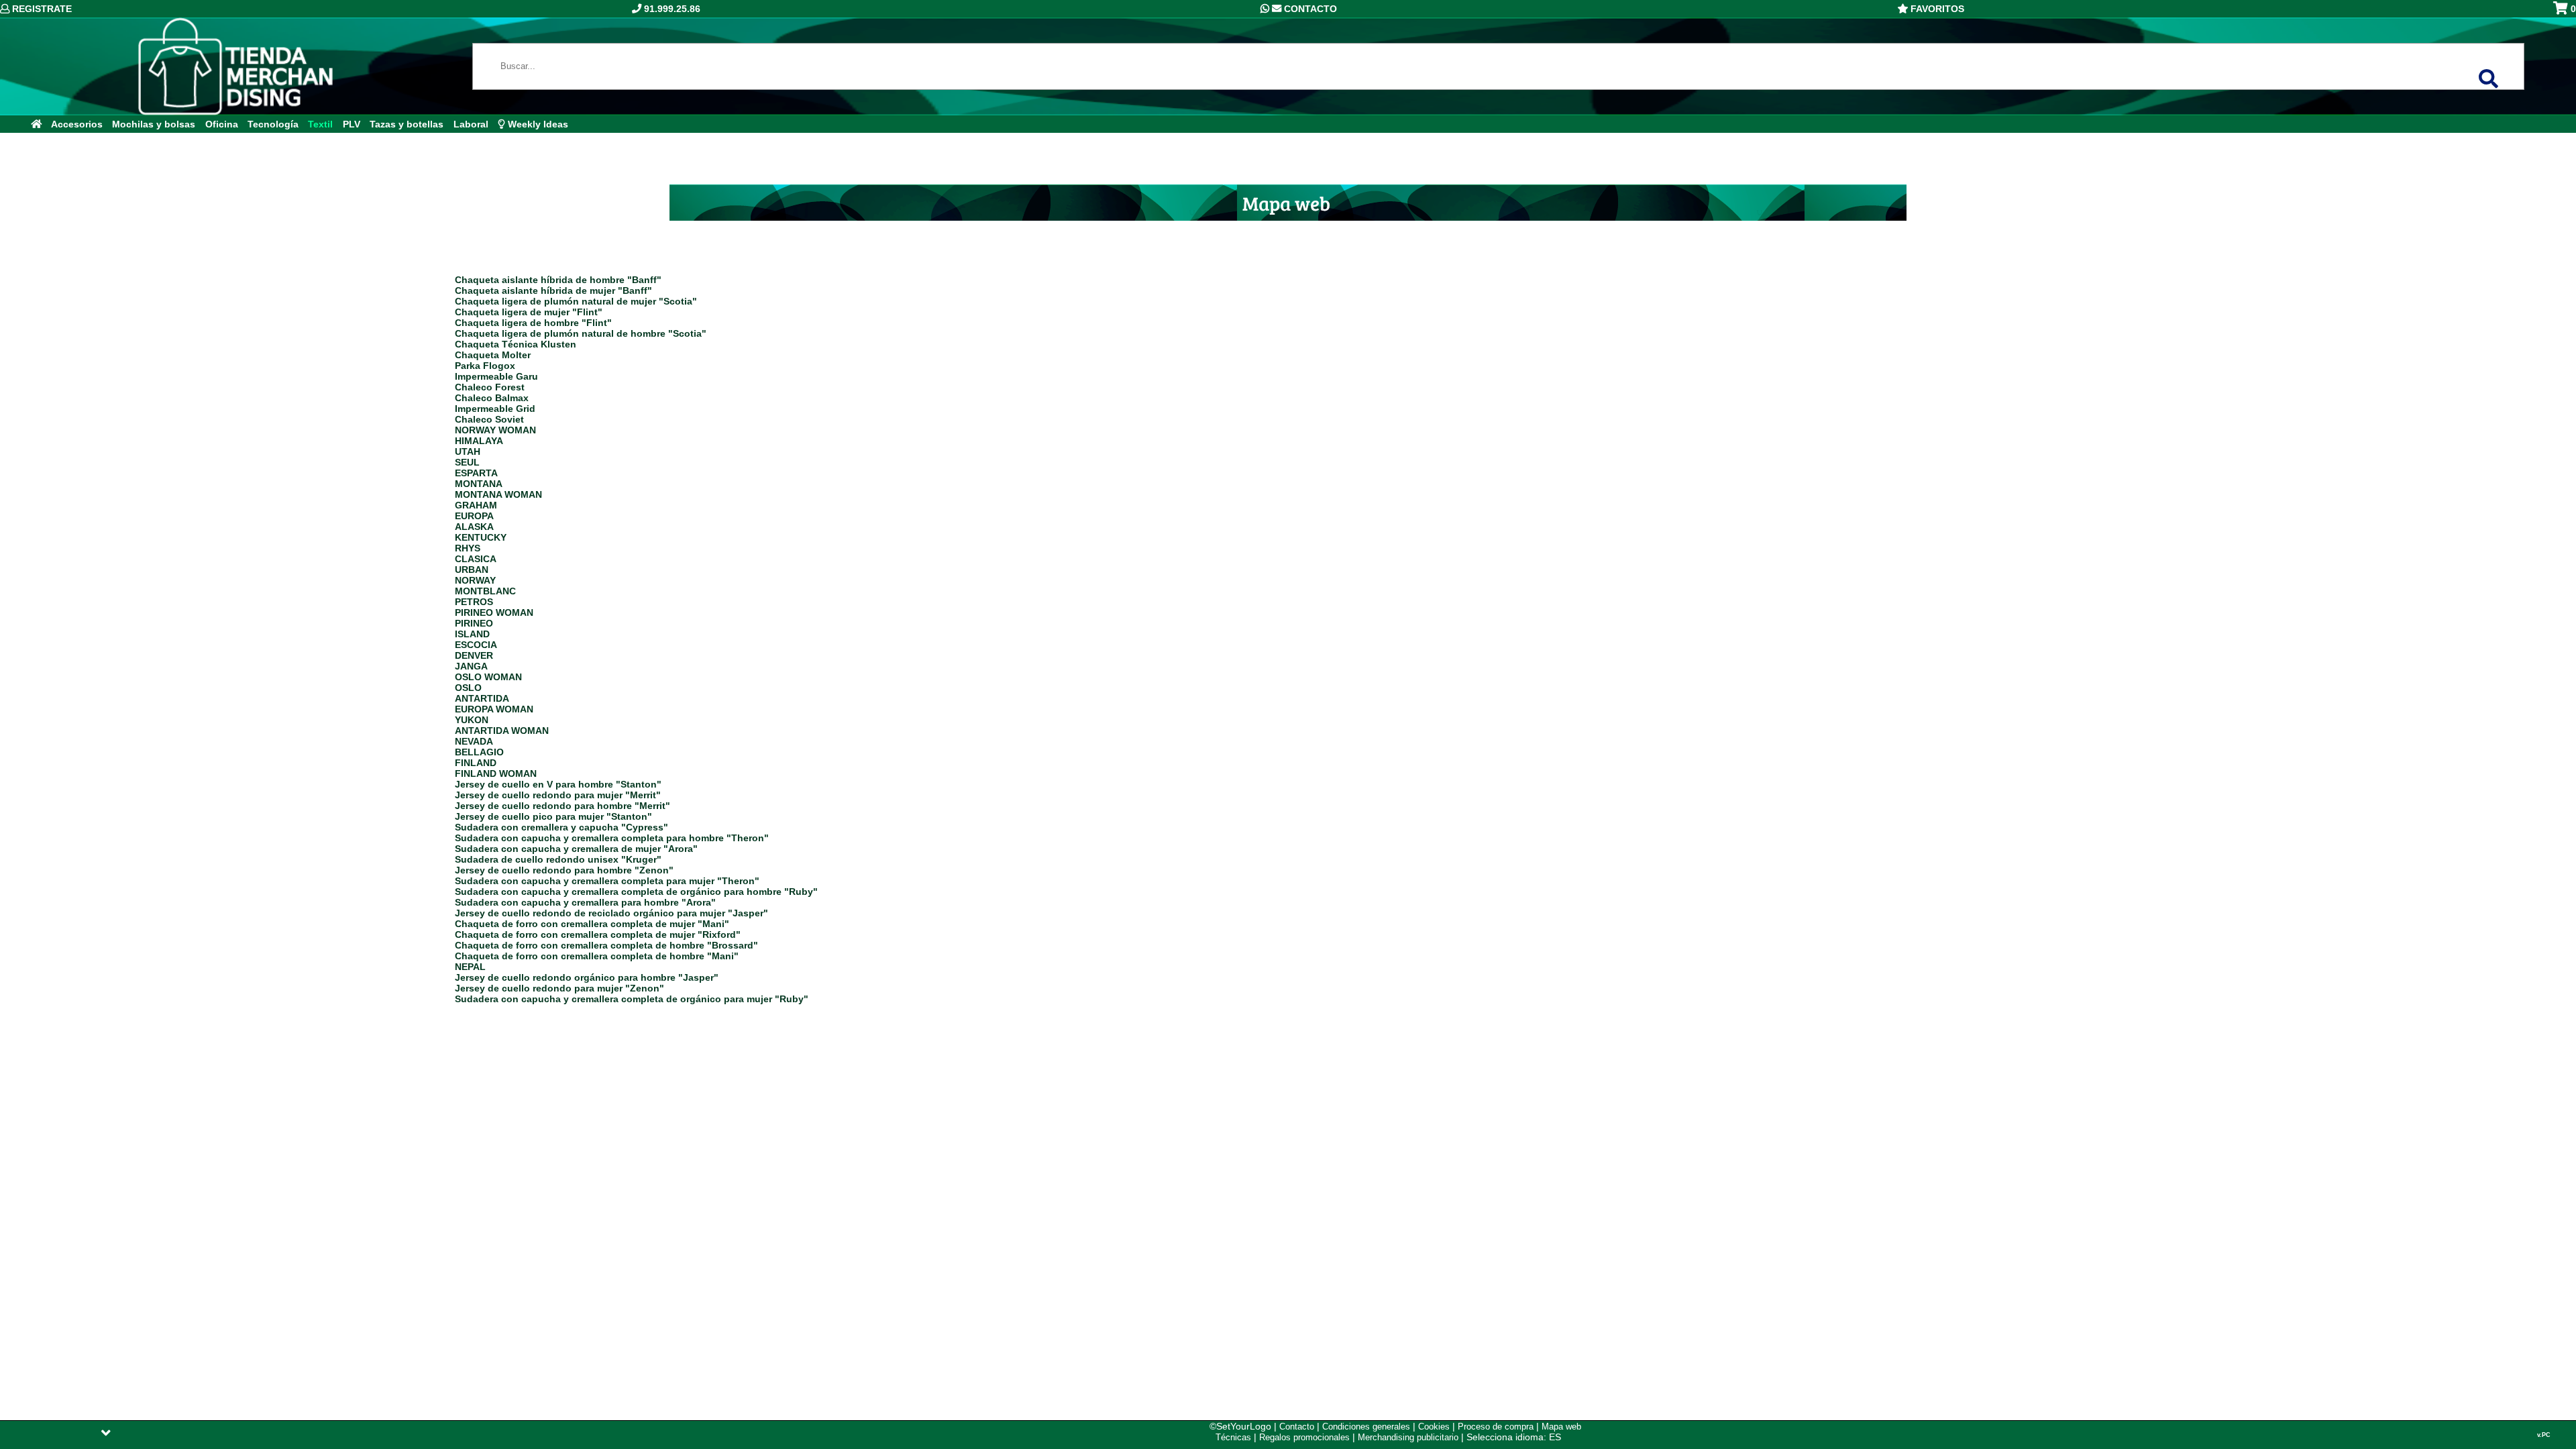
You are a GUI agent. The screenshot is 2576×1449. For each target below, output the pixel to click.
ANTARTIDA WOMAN (502, 731)
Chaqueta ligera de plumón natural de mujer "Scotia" (576, 301)
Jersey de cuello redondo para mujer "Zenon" (559, 988)
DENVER (474, 655)
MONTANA (479, 484)
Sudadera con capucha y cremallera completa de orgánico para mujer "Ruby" (632, 999)
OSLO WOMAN (488, 677)
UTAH (468, 451)
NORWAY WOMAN (495, 430)
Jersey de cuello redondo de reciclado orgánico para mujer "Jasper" (611, 913)
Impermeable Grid (495, 409)
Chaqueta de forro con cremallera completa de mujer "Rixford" (598, 934)
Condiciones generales (1366, 1427)
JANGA (471, 666)
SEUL (467, 462)
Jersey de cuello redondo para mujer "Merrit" (558, 795)
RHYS (468, 548)
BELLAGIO (479, 752)
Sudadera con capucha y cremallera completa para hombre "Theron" (612, 838)
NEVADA (474, 741)
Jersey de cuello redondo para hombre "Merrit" (562, 806)
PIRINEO (474, 623)
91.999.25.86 (671, 9)
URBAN (472, 570)
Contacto (1309, 9)
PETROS (474, 602)
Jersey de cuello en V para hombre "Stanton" (558, 784)
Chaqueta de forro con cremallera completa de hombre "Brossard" (606, 945)
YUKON (472, 720)
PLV (352, 124)
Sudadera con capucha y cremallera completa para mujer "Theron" (607, 881)
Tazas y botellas (407, 124)
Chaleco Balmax (492, 398)
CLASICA (476, 559)
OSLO (468, 688)
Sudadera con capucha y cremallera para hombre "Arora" (585, 902)
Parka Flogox (485, 366)
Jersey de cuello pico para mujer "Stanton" (553, 816)
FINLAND (476, 763)
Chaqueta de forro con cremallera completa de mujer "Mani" (592, 924)
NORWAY (475, 580)
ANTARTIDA (482, 698)
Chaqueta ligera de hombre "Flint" (533, 323)
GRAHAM (476, 505)
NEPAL (470, 967)
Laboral (471, 124)
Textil (320, 124)
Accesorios (77, 124)
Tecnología (273, 124)
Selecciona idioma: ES (1514, 1437)
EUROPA (474, 516)
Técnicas (1233, 1437)
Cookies (1434, 1427)
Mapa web (1561, 1427)
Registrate (41, 9)
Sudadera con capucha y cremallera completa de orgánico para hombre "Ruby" (636, 892)
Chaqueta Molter (493, 355)
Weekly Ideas (537, 124)
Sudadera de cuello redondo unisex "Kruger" (558, 859)
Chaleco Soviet (489, 419)
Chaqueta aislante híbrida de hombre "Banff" (558, 280)
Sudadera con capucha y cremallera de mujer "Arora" (576, 849)
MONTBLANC (485, 591)
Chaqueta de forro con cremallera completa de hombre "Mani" (597, 956)
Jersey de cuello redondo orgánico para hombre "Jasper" (587, 977)
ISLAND (472, 634)
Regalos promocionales (1304, 1437)
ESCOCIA (476, 645)
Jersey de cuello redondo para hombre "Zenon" (564, 870)
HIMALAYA (479, 441)
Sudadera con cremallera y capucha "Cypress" (561, 827)
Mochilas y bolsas (154, 124)
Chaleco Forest (490, 387)
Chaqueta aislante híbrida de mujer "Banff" (553, 290)
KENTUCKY (481, 537)
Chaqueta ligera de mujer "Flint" (529, 312)
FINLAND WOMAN (496, 773)
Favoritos (1936, 9)
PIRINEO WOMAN (494, 612)
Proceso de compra (1496, 1427)
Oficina (222, 124)
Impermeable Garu (496, 376)
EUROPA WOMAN (494, 709)
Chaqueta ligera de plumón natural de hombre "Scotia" (581, 333)
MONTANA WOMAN (498, 494)
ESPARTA (476, 473)
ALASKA (474, 527)
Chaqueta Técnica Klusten (516, 344)
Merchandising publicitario (1408, 1437)
